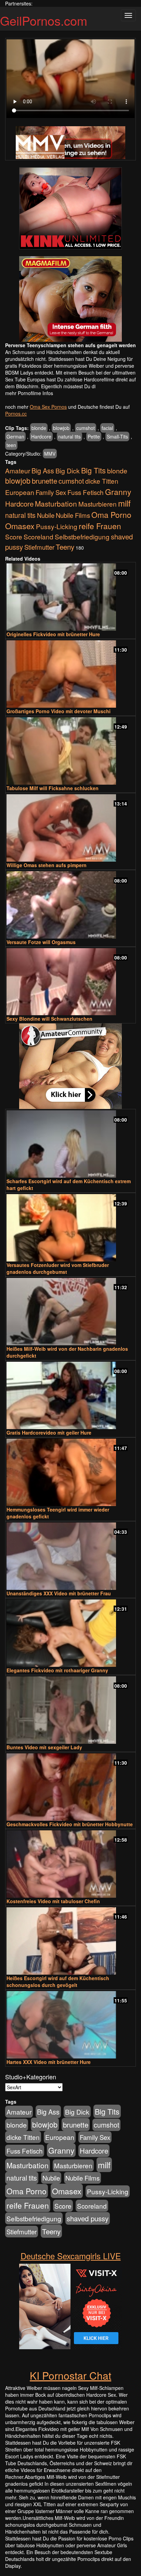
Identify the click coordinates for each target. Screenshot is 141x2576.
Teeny (65, 547)
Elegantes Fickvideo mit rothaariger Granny (57, 1670)
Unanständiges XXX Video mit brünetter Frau (59, 1593)
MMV (50, 454)
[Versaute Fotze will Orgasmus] (70, 905)
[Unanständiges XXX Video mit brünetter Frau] (70, 1556)
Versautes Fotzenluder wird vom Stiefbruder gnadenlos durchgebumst (58, 1268)
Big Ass (43, 470)
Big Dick (68, 470)
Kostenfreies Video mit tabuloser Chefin (53, 1901)
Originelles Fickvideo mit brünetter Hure (53, 634)
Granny (118, 492)
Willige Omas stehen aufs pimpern (47, 865)
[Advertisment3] (70, 1066)
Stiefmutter (39, 547)
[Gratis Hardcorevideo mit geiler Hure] (70, 1395)
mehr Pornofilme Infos (29, 393)
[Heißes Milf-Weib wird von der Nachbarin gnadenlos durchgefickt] (70, 1312)
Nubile (46, 515)
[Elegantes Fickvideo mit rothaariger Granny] (70, 1633)
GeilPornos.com (44, 20)
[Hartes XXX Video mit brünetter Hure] (70, 2025)
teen (11, 445)
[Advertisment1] (70, 208)
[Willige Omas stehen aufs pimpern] (70, 828)
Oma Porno (111, 514)
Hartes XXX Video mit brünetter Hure (49, 2062)
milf (124, 503)
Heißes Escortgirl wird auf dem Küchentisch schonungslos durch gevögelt (58, 1982)
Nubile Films (73, 515)
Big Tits (93, 470)
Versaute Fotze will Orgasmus (41, 942)
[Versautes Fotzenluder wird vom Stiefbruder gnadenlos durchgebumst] (70, 1228)
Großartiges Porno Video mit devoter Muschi (59, 711)
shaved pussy (88, 2218)
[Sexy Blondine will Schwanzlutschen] (70, 982)
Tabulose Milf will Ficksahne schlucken (53, 788)
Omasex (20, 526)
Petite (94, 436)
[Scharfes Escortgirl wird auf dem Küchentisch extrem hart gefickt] (70, 1144)
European (20, 492)
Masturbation (56, 504)
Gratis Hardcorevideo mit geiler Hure (49, 1433)
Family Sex (51, 492)
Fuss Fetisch (86, 492)
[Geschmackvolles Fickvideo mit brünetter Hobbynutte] (70, 1787)
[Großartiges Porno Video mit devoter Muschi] (70, 674)
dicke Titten (102, 481)
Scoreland (39, 537)
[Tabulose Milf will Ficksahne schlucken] (70, 751)
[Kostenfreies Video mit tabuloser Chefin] (70, 1864)
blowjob (61, 428)
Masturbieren (98, 504)
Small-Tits (117, 436)
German (15, 436)
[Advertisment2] (70, 299)
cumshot (86, 428)
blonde (39, 428)
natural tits (69, 436)
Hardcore (41, 436)
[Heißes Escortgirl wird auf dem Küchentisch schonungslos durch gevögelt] (70, 1941)
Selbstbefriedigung (82, 537)
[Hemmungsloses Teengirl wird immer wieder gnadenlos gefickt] (70, 1472)
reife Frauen (100, 526)
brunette (44, 481)
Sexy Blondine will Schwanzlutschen (49, 1019)
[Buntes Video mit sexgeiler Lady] (70, 1710)
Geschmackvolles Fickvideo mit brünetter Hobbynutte (70, 1824)
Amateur (18, 470)
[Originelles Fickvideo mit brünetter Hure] (70, 597)
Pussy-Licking (57, 526)
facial (107, 428)
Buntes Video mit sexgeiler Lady (44, 1747)
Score (14, 537)
